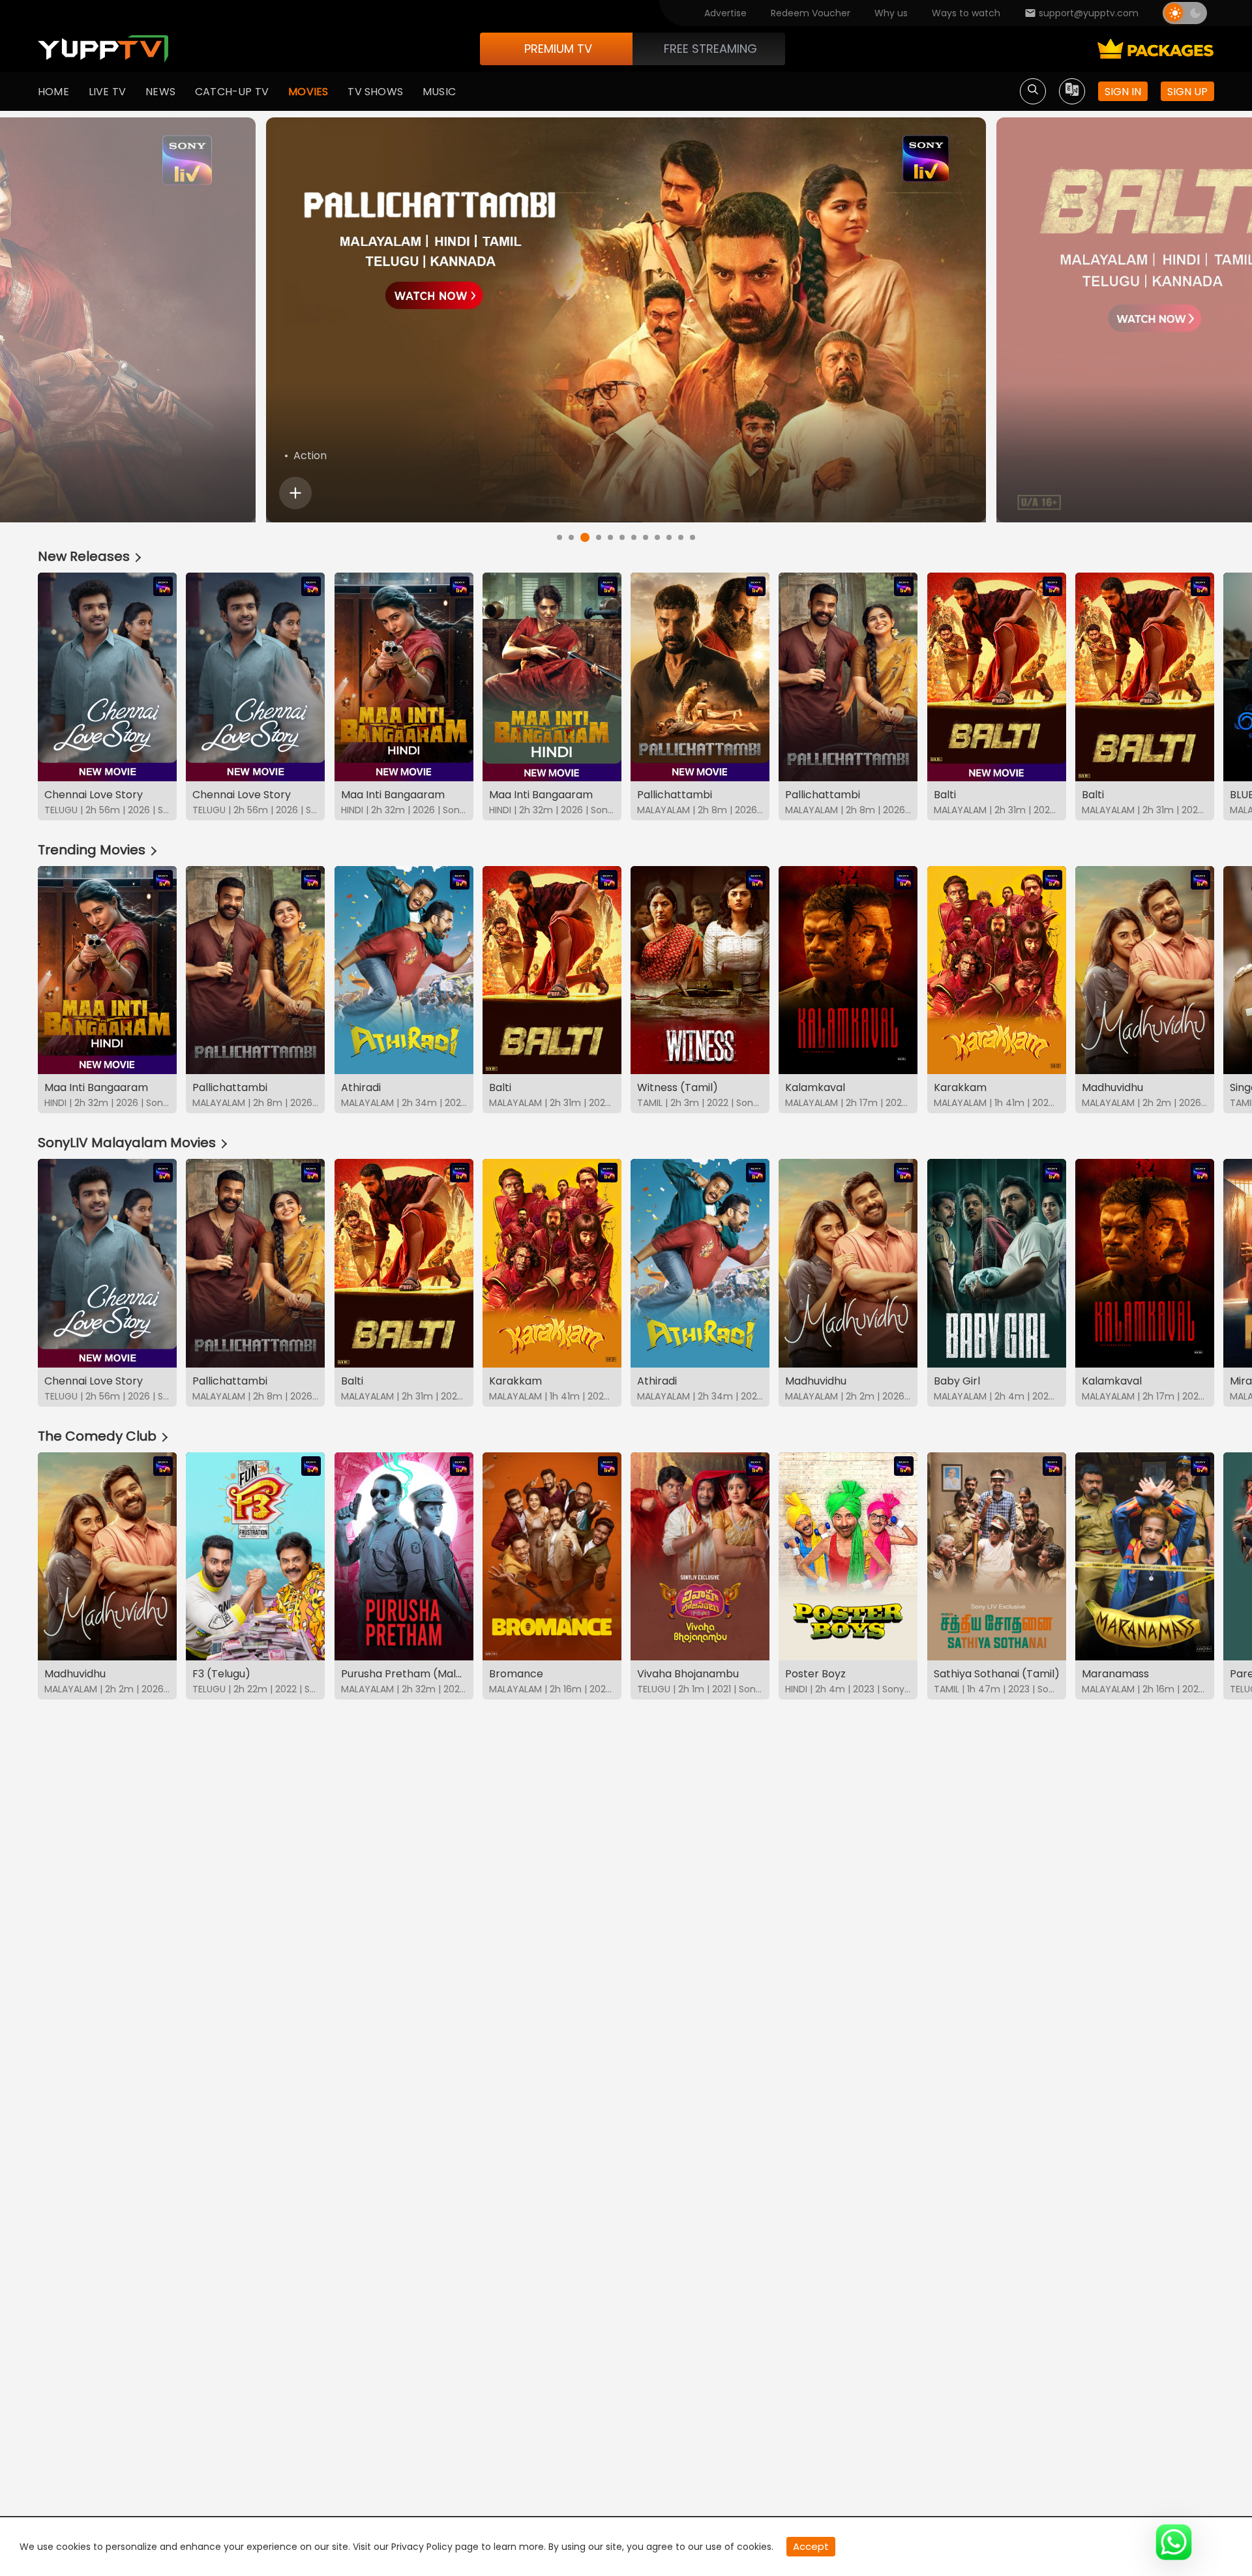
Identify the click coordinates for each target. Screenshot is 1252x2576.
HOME (53, 92)
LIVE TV (107, 92)
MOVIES (308, 92)
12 (693, 537)
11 (681, 537)
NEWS (160, 92)
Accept (811, 2546)
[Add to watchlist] (295, 493)
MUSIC (439, 92)
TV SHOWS (375, 92)
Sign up (1187, 92)
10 (669, 537)
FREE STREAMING (710, 49)
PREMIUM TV (558, 49)
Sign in (1123, 92)
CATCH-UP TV (232, 92)
